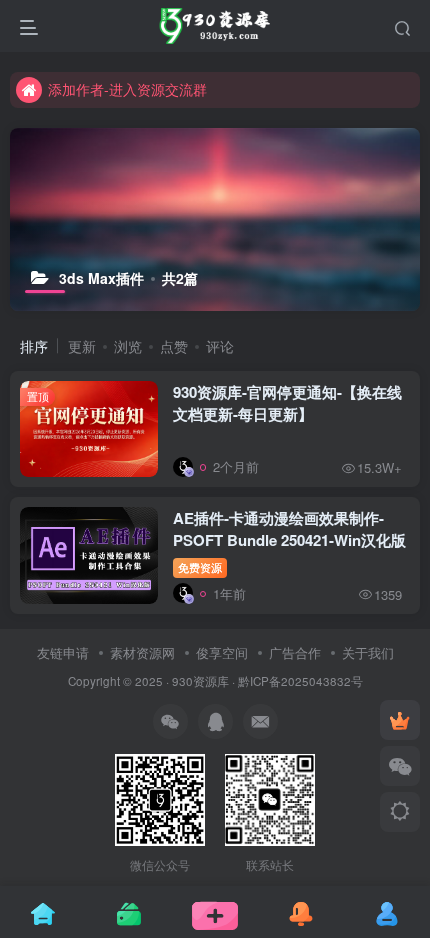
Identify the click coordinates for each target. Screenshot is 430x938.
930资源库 (200, 681)
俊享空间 (222, 652)
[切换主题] (400, 812)
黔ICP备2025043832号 (300, 681)
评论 (220, 346)
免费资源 (200, 567)
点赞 (174, 346)
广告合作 (295, 652)
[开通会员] (400, 720)
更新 (82, 346)
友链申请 (63, 652)
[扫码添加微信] (400, 766)
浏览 (128, 346)
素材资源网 (142, 652)
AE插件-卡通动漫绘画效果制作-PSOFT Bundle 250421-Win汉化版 (289, 529)
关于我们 (368, 652)
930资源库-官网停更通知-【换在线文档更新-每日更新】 (287, 403)
